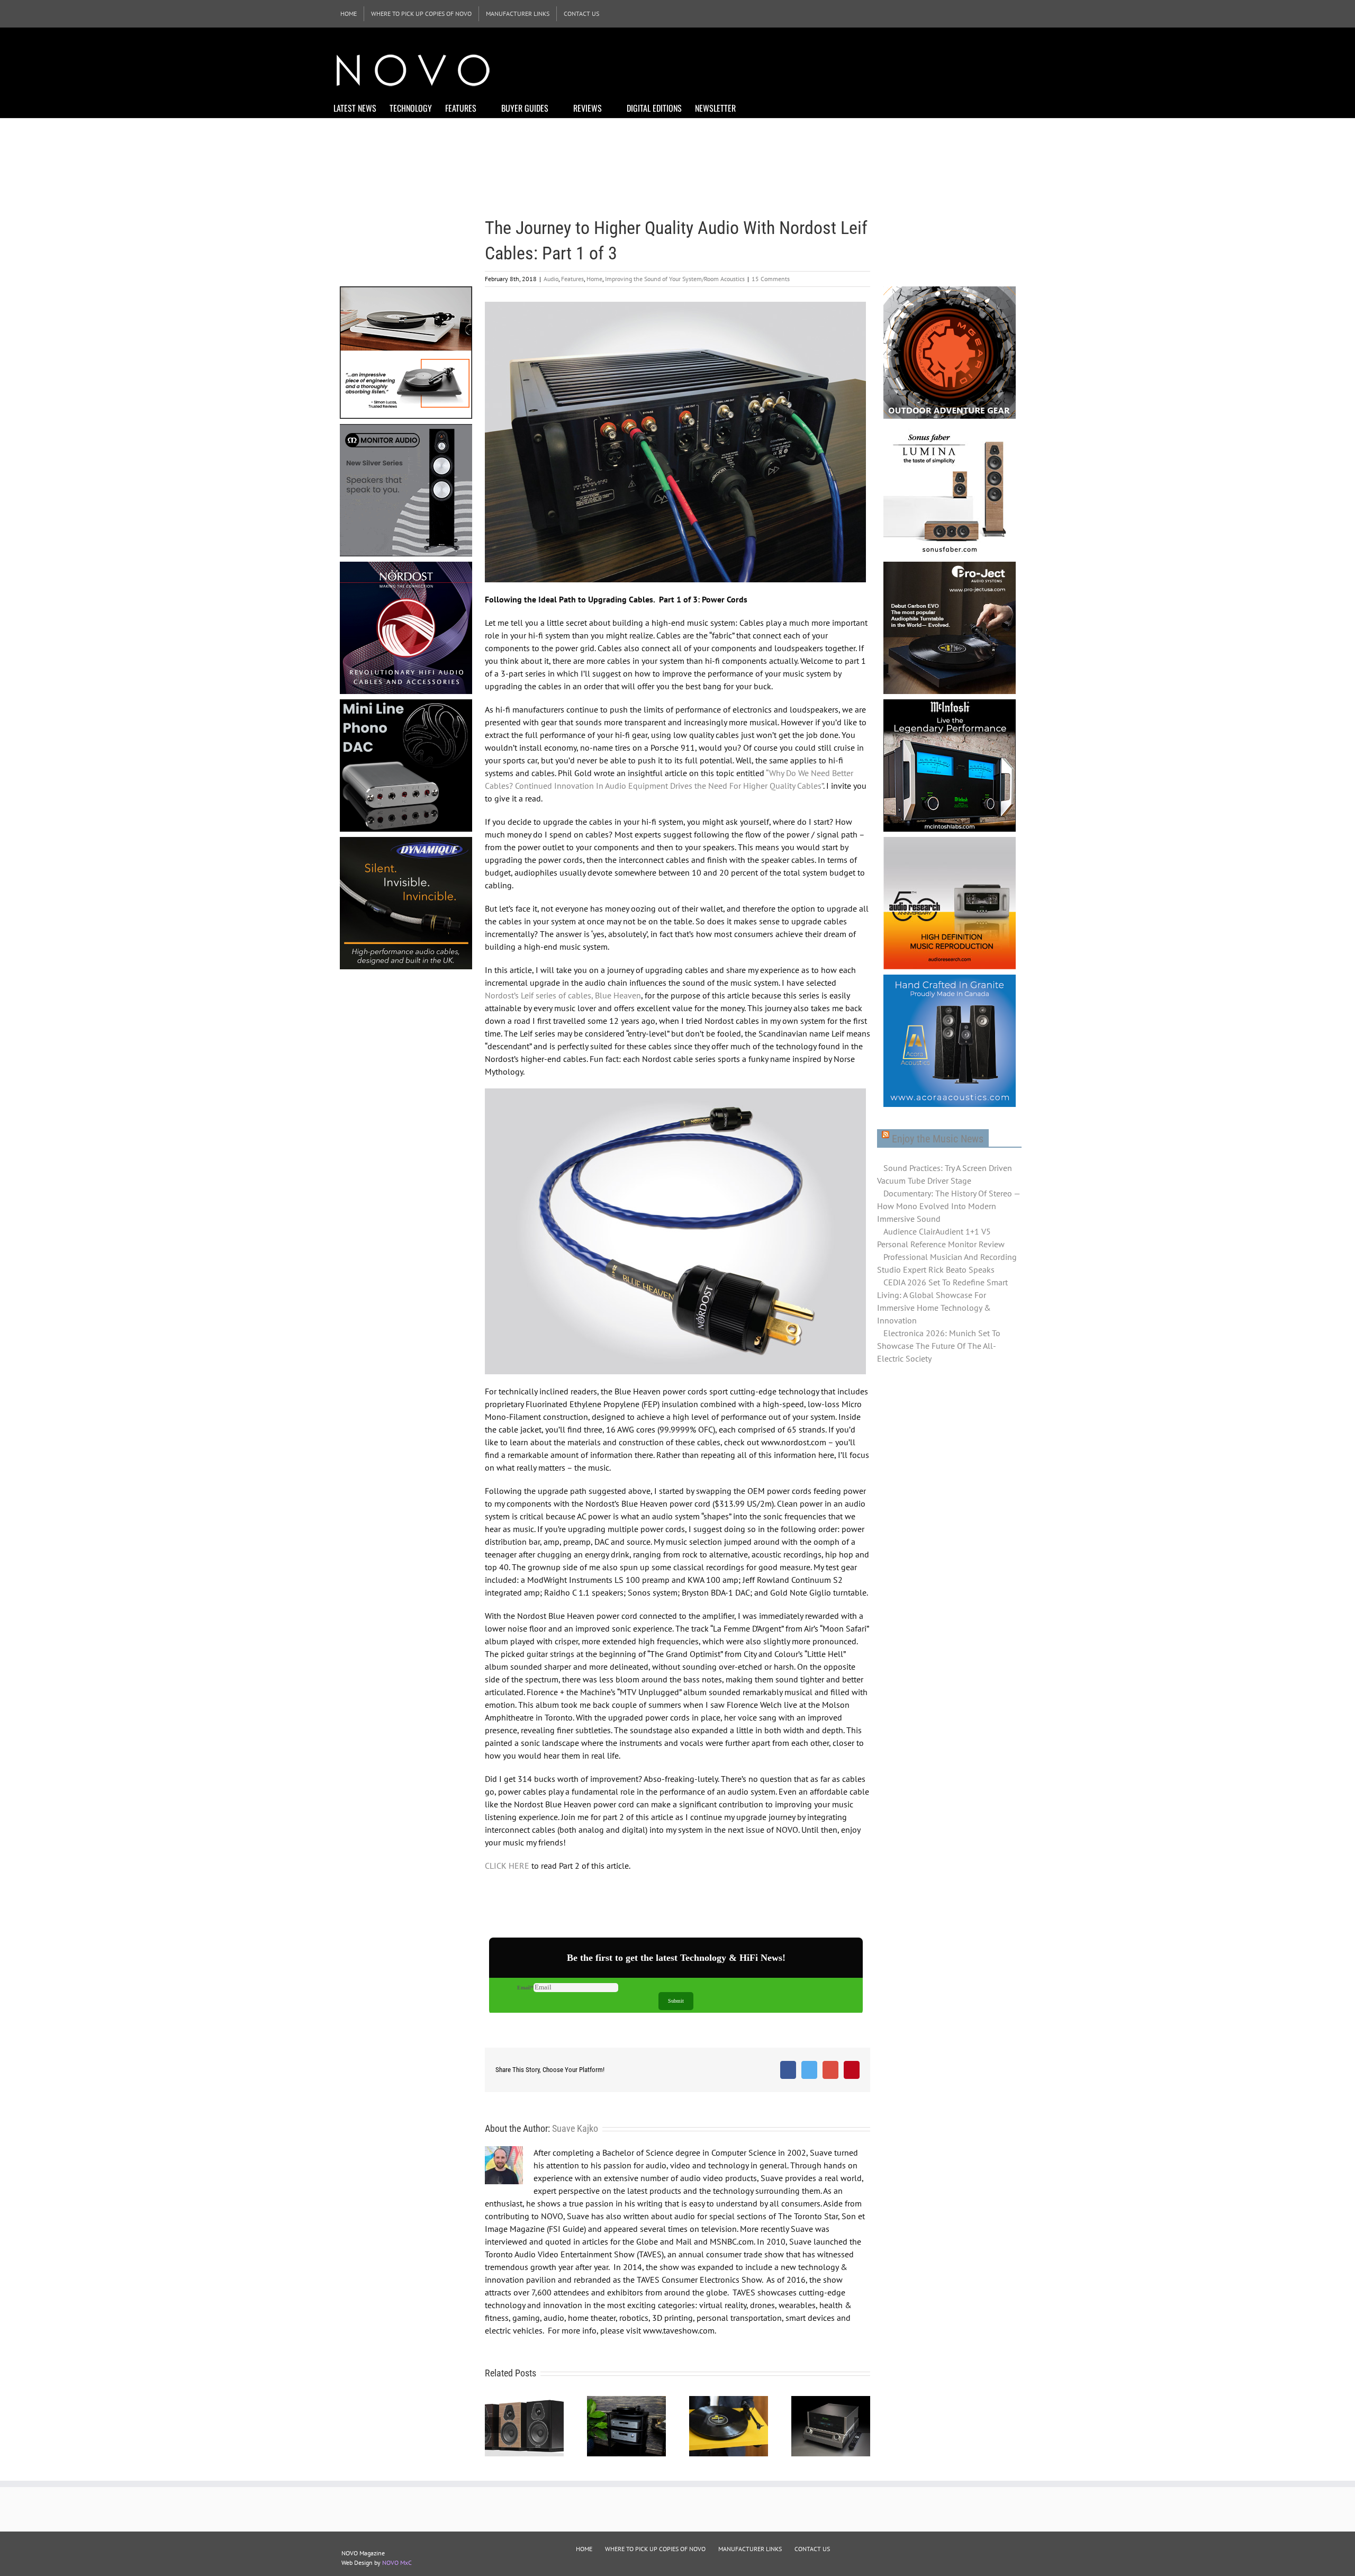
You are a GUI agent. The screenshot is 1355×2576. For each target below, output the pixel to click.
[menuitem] (349, 14)
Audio (551, 279)
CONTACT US (812, 2549)
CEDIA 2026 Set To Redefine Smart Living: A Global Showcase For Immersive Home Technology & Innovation (942, 1301)
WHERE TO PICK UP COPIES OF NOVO (655, 2549)
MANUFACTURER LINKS (750, 2549)
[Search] (752, 107)
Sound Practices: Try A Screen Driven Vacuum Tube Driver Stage (945, 1174)
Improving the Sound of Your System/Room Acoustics (675, 279)
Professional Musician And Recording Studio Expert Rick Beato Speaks (947, 1263)
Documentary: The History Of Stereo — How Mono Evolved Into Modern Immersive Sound (948, 1206)
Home (594, 279)
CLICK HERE (507, 1866)
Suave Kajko (575, 2128)
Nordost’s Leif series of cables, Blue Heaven (563, 995)
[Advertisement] (829, 69)
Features (572, 279)
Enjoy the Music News (938, 1139)
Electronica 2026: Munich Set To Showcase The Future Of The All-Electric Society (939, 1346)
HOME (584, 2549)
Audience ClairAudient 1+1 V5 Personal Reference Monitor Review (941, 1238)
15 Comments (771, 279)
